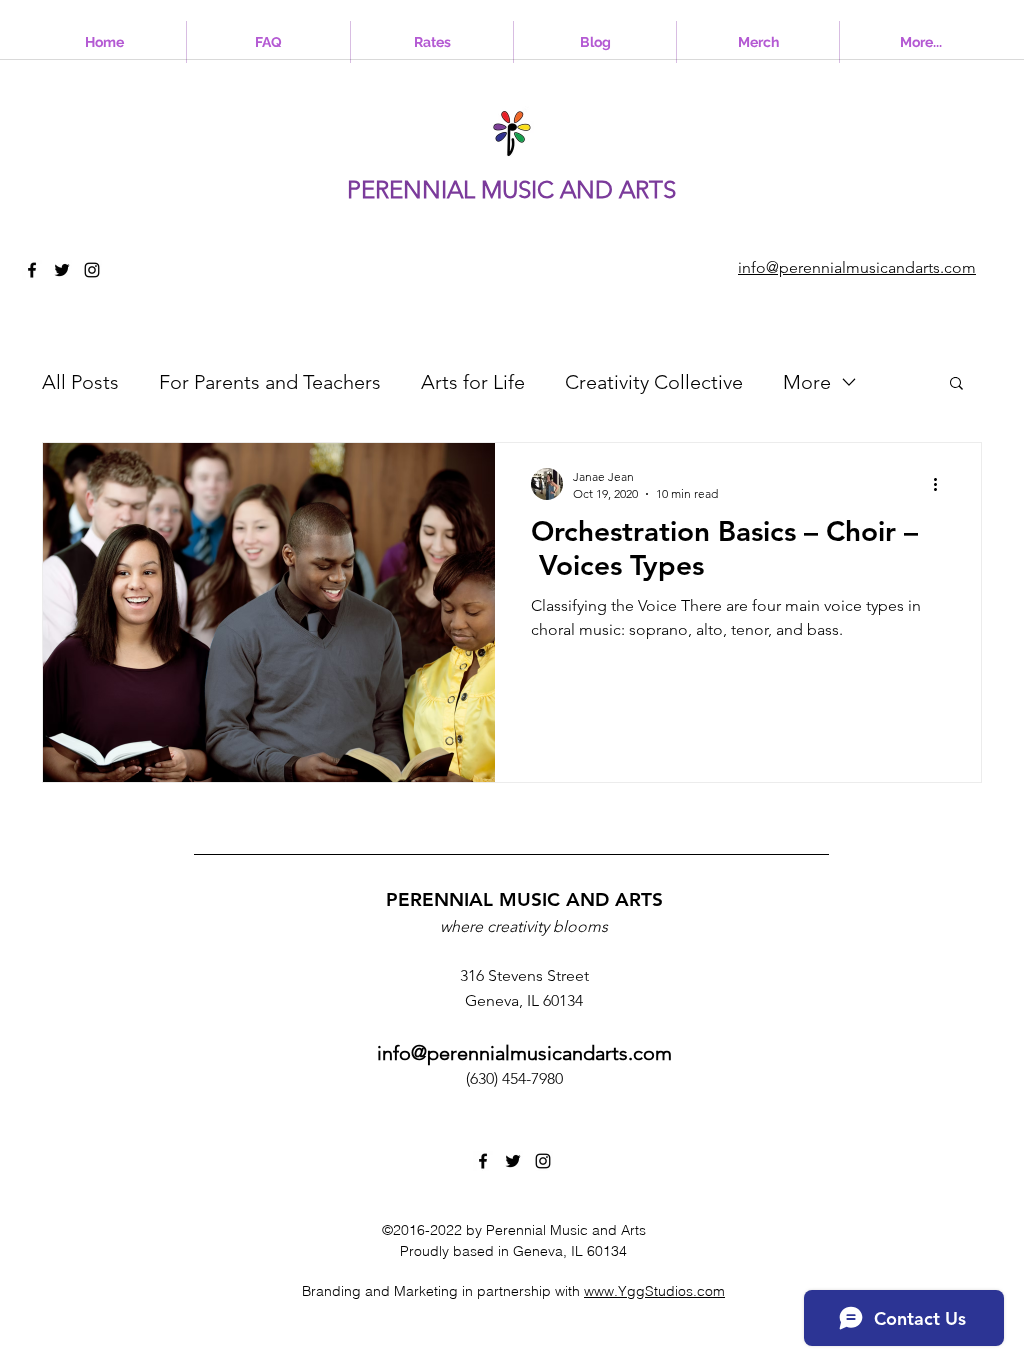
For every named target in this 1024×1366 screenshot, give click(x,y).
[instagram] (92, 270)
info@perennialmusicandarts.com (524, 1053)
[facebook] (32, 270)
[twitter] (62, 270)
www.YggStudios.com (654, 1291)
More (807, 382)
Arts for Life (473, 382)
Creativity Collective (654, 382)
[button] (956, 384)
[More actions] (942, 484)
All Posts (80, 382)
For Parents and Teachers (270, 382)
